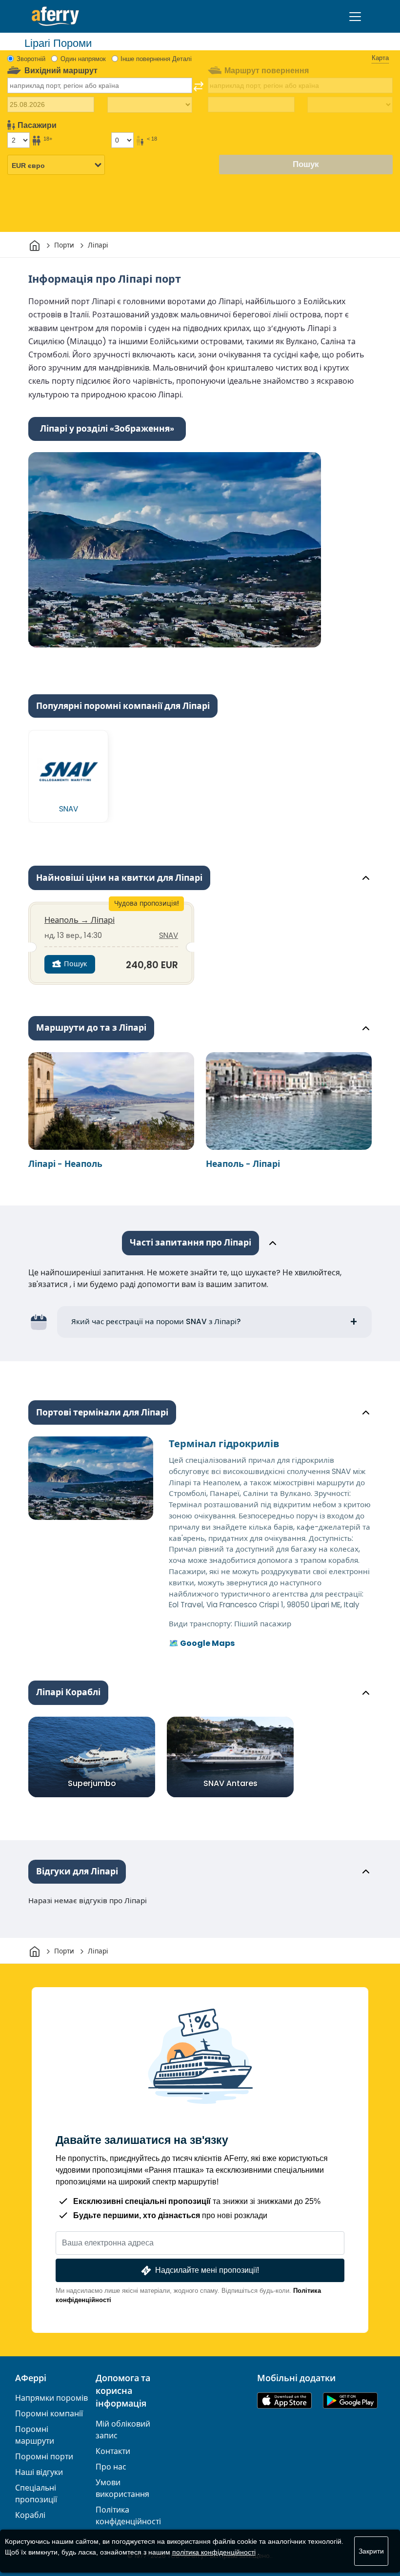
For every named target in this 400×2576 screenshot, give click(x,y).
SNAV (169, 935)
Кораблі (30, 2515)
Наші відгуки (39, 2472)
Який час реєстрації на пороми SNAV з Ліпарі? (156, 1321)
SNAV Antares (230, 1783)
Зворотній (31, 59)
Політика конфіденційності (128, 2516)
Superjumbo (92, 1783)
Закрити (371, 2551)
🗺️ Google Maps (202, 1643)
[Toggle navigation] (355, 17)
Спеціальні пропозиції (36, 2494)
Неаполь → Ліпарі (80, 920)
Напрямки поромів (51, 2398)
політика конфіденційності (214, 2552)
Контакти (113, 2451)
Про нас (111, 2467)
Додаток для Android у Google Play (350, 2400)
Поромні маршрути (35, 2435)
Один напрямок (83, 59)
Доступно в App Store (284, 2400)
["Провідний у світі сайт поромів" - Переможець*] (55, 16)
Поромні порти (44, 2457)
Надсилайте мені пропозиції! (207, 2270)
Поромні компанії (49, 2414)
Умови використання (122, 2488)
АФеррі (31, 2378)
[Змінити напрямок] (199, 86)
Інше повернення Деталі (156, 59)
